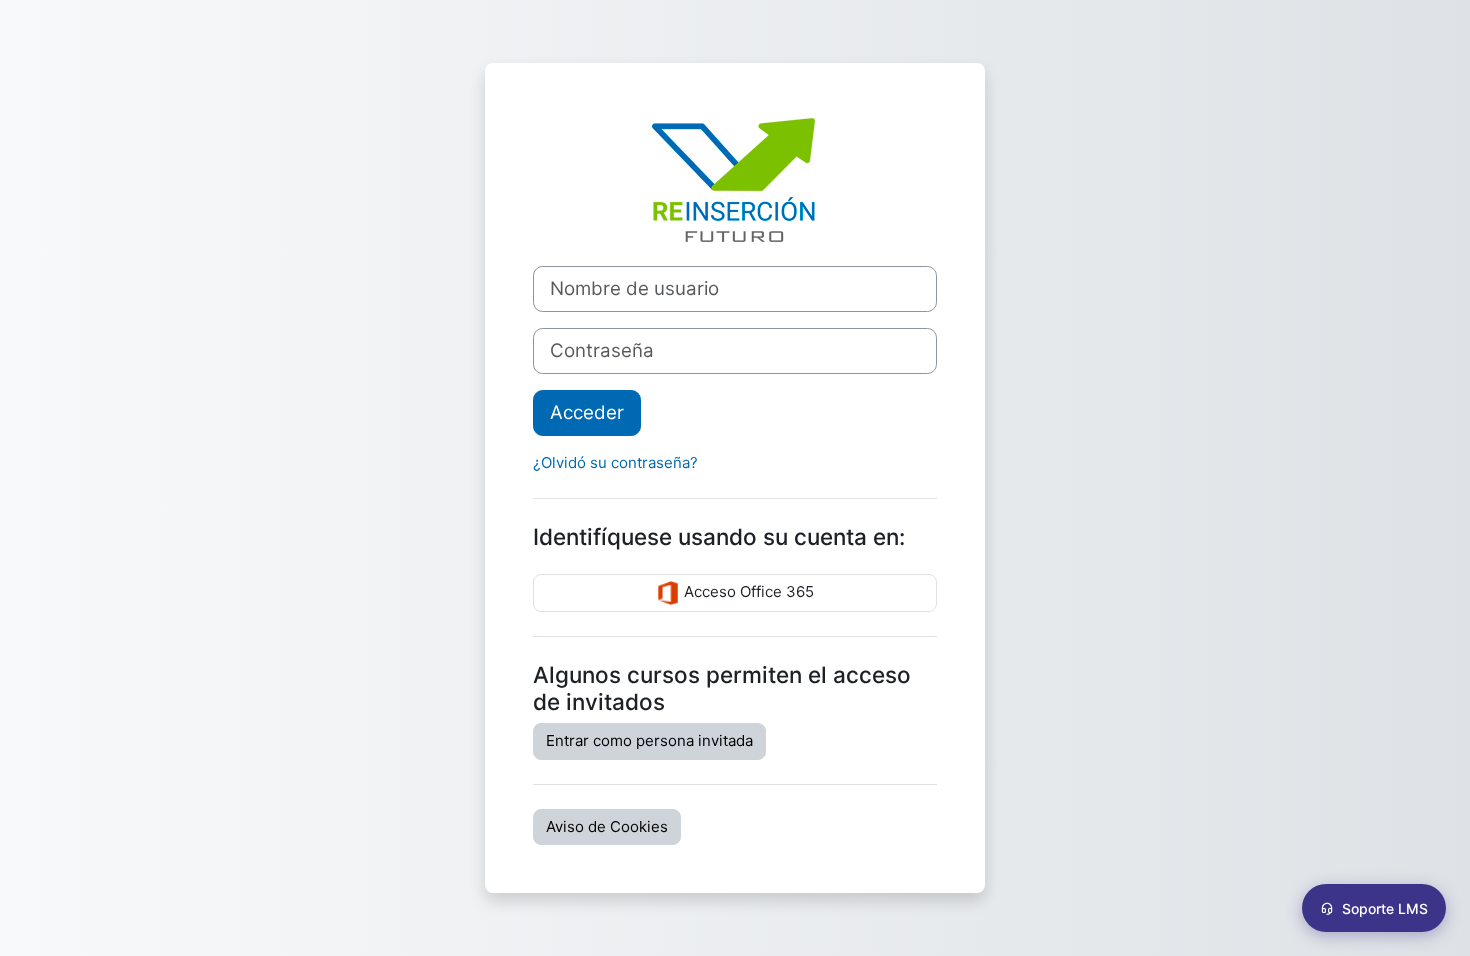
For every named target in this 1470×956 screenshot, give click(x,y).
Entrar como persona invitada (649, 740)
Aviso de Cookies (607, 826)
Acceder (587, 412)
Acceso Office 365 (747, 592)
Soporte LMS (1385, 908)
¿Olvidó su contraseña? (615, 462)
